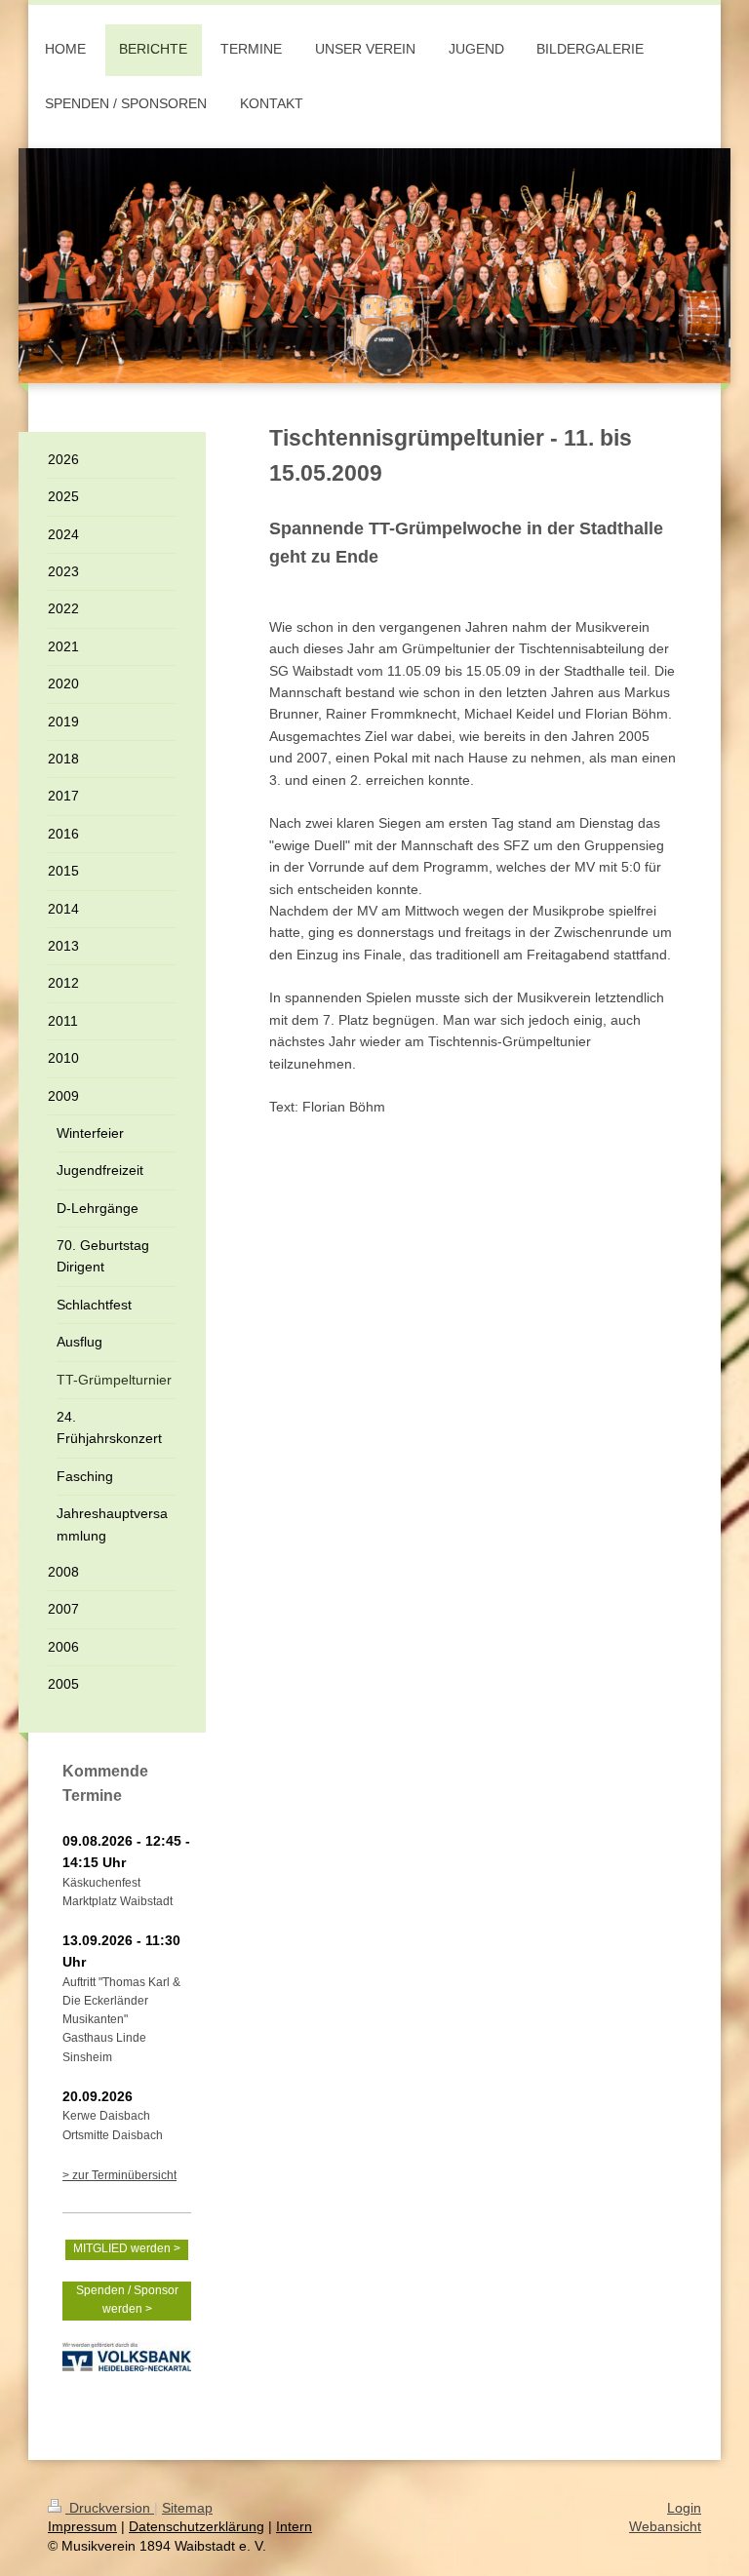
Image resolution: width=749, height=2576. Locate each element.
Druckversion (110, 2508)
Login (684, 2508)
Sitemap (187, 2508)
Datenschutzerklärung (197, 2526)
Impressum (82, 2526)
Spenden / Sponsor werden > (127, 2300)
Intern (294, 2526)
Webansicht (665, 2526)
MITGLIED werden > (127, 2248)
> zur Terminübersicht (119, 2175)
